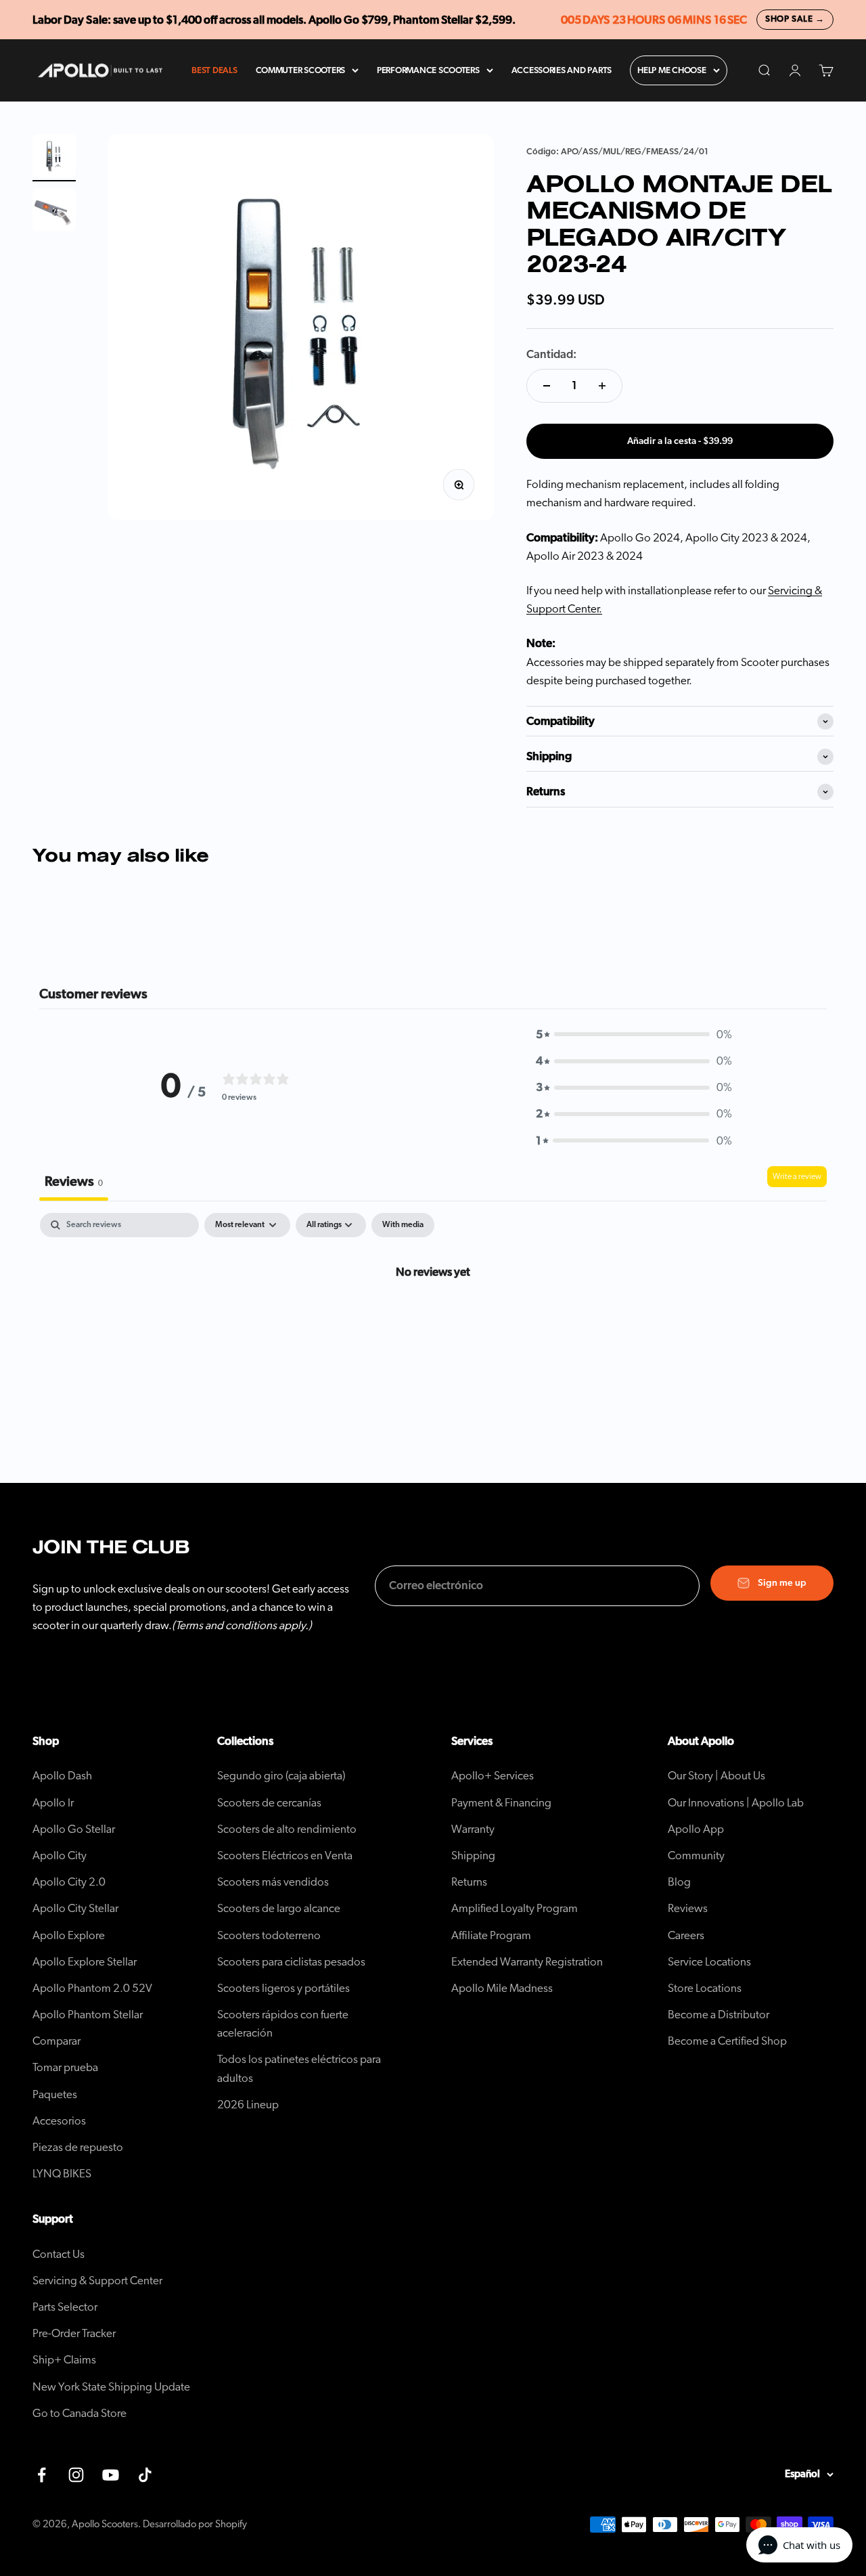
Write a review (797, 1176)
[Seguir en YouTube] (111, 2475)
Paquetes (55, 2094)
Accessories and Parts (562, 71)
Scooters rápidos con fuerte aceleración (283, 2024)
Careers (686, 1935)
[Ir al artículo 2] (54, 212)
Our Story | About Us (716, 1776)
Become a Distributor (719, 2015)
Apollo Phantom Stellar (88, 2015)
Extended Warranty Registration (527, 1962)
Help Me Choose (671, 71)
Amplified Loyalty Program (515, 1908)
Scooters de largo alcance (279, 1908)
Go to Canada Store (79, 2413)
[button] (634, 1035)
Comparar (56, 2041)
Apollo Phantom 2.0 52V (92, 1988)
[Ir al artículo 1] (54, 158)
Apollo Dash (62, 1776)
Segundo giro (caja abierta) (281, 1776)
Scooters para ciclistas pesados (291, 1962)
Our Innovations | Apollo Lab (736, 1803)
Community (696, 1856)
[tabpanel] (433, 1317)
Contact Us (59, 2254)
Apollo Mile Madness (502, 1988)
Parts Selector (65, 2307)
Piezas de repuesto (78, 2147)
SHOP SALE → (795, 19)
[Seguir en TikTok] (145, 2475)
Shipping (473, 1856)
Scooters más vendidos (273, 1882)
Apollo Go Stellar (74, 1829)
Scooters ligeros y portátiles (283, 1988)
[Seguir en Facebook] (42, 2475)
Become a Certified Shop (727, 2041)
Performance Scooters (428, 71)
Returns (469, 1882)
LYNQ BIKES (62, 2174)
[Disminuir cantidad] (547, 386)
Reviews (688, 1908)
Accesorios (59, 2121)
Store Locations (705, 1988)
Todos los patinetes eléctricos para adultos (299, 2068)
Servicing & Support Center (97, 2281)
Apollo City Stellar (75, 1908)
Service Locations (709, 1962)
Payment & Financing (501, 1803)
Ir (53, 1803)
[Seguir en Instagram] (76, 2475)
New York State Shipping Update (111, 2387)
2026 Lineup (248, 2105)
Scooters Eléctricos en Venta (285, 1856)
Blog (679, 1882)
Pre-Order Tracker (74, 2333)
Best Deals (214, 71)
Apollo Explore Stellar (85, 1962)
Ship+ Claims (64, 2360)
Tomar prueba (65, 2067)
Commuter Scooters (301, 71)
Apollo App (696, 1829)
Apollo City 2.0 (69, 1882)
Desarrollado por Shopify (195, 2524)
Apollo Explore (69, 1935)
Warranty (473, 1829)
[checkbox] (403, 1225)
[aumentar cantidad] (602, 386)
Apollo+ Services (493, 1776)
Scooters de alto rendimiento (287, 1829)
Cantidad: (551, 354)
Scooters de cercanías (269, 1803)
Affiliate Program (491, 1935)
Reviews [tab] (74, 1182)
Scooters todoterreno (269, 1935)
